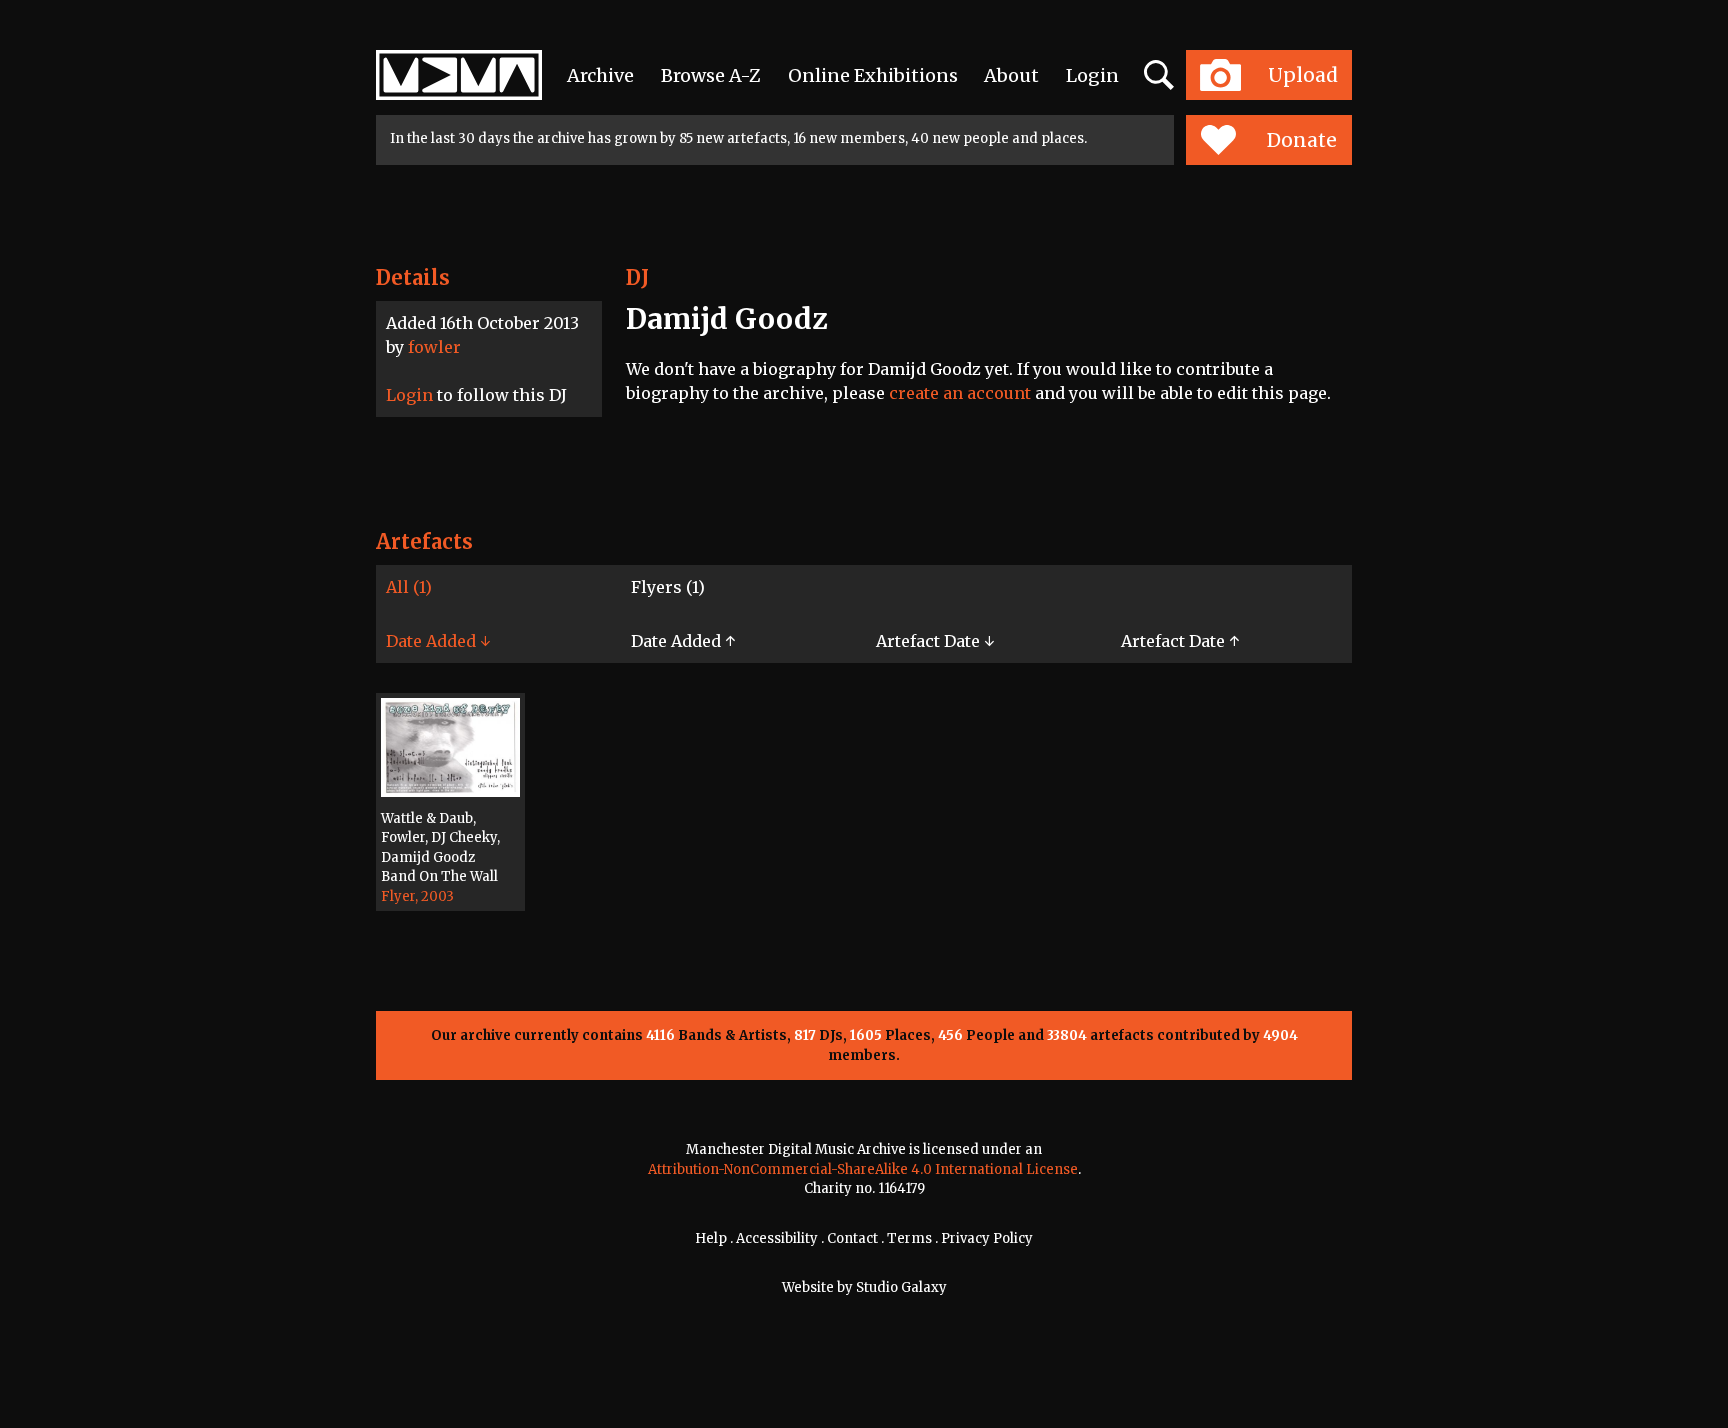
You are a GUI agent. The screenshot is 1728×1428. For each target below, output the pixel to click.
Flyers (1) (668, 587)
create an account (960, 393)
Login (1092, 75)
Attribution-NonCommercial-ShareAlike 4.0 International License (863, 1169)
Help (711, 1238)
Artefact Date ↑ (1180, 641)
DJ (637, 277)
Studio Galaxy (901, 1287)
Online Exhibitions (873, 75)
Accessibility (777, 1238)
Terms (909, 1238)
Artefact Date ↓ (935, 641)
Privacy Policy (987, 1238)
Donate (1302, 140)
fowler (434, 347)
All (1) (409, 587)
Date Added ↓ (438, 641)
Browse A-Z (711, 75)
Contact (852, 1238)
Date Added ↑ (683, 641)
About (1011, 75)
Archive (600, 75)
